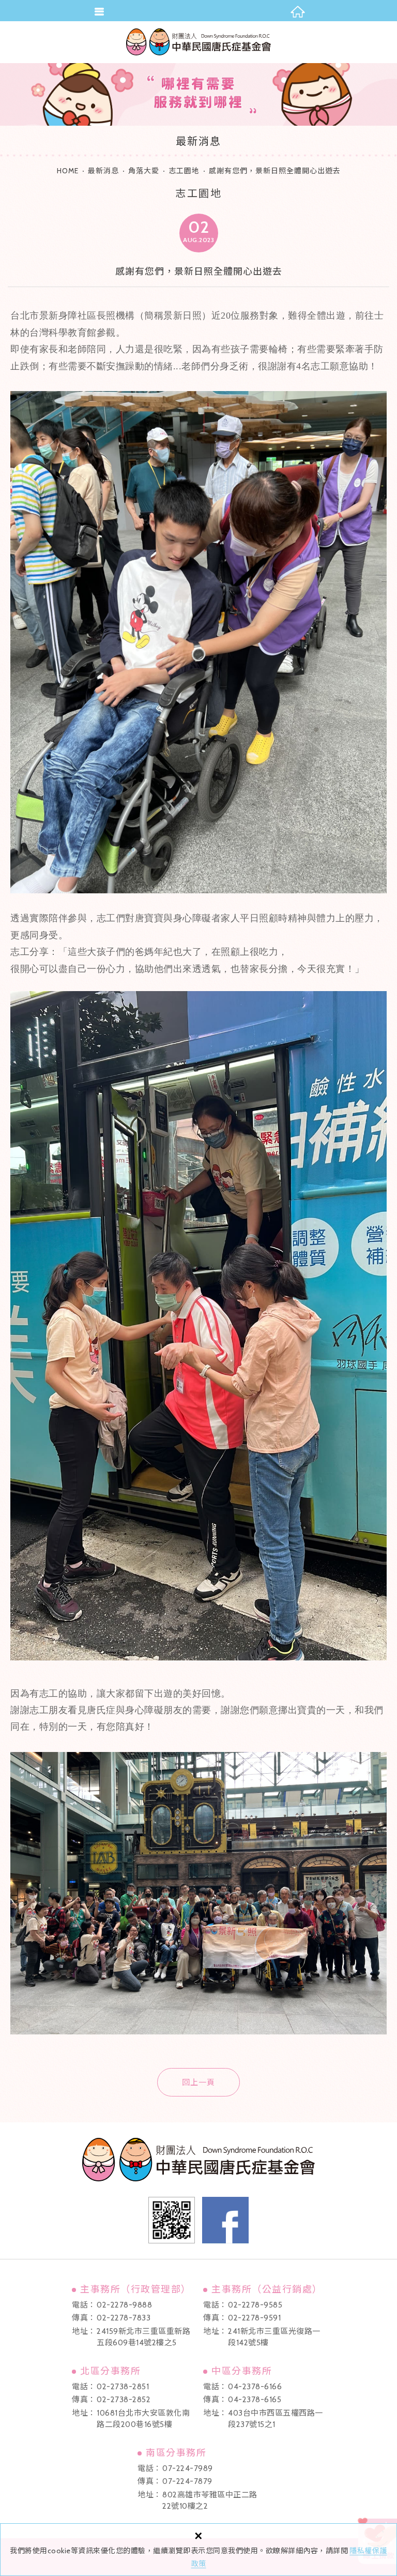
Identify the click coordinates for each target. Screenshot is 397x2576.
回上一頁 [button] (198, 2083)
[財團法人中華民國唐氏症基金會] (198, 42)
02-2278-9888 (124, 2305)
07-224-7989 (188, 2468)
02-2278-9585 (255, 2305)
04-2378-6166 (255, 2387)
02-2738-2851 (123, 2387)
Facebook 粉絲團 (225, 2220)
